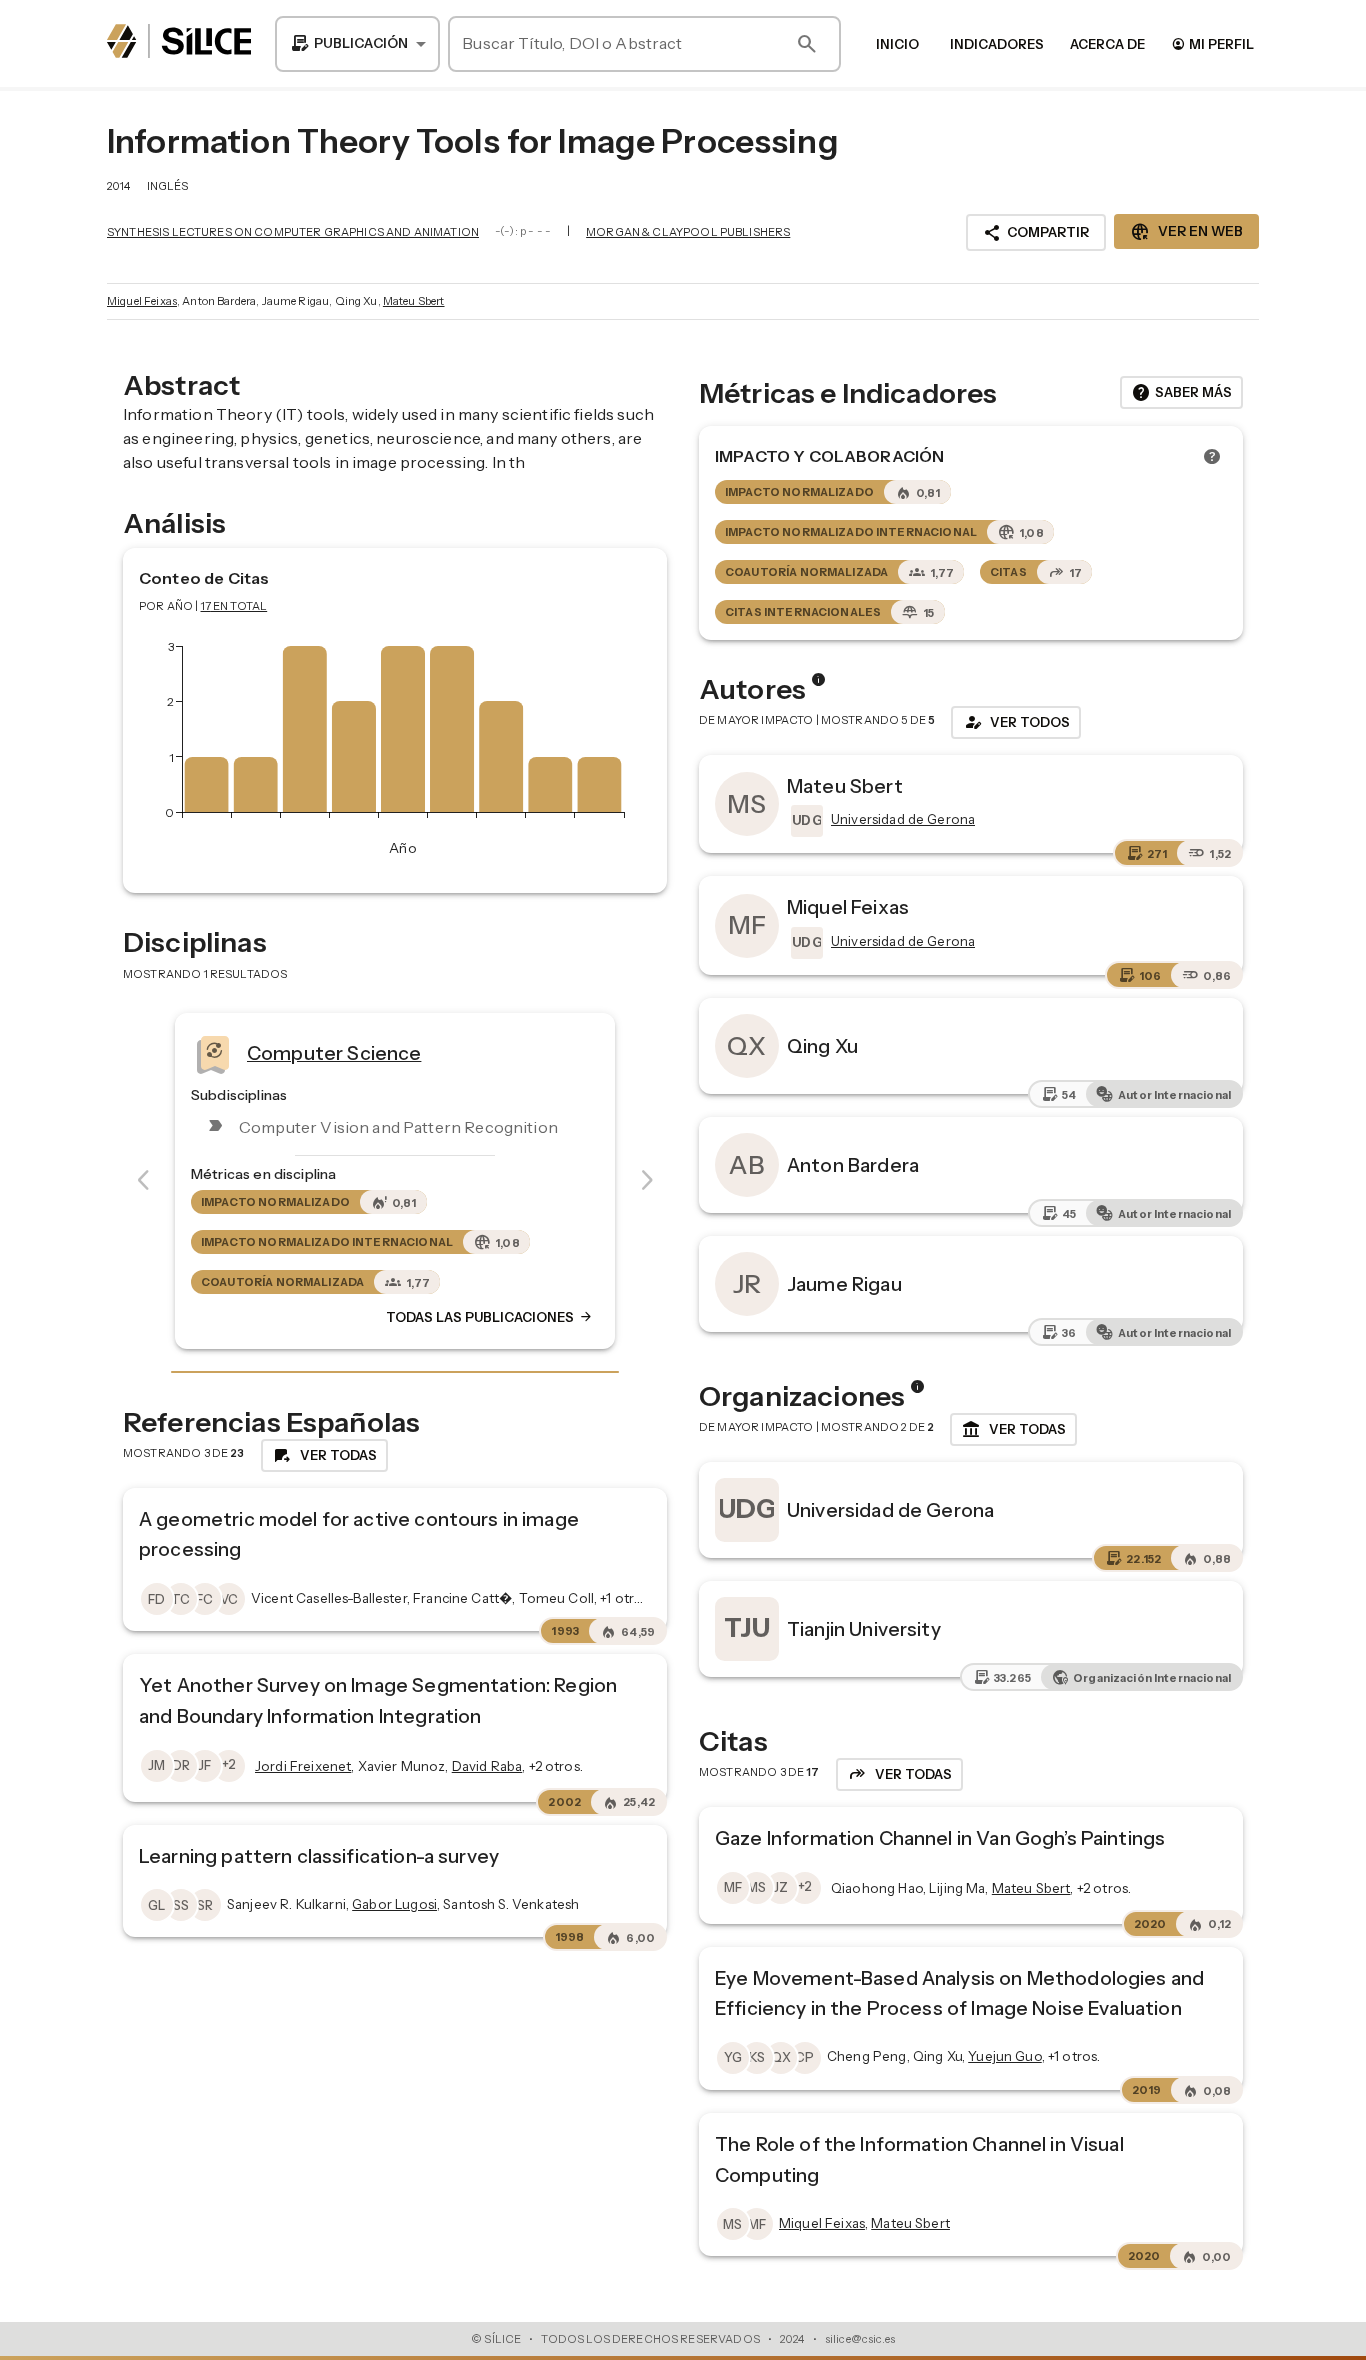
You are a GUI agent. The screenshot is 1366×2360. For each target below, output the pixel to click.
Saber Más (1181, 393)
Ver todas (1013, 1430)
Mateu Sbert (414, 301)
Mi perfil (1212, 43)
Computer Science (334, 1053)
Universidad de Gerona (890, 1510)
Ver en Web (1186, 232)
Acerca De (1107, 44)
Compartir (1036, 233)
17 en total (234, 606)
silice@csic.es (860, 2339)
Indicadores (997, 44)
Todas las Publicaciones (490, 1317)
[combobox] (357, 44)
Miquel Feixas (142, 301)
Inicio (897, 44)
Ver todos (1016, 722)
